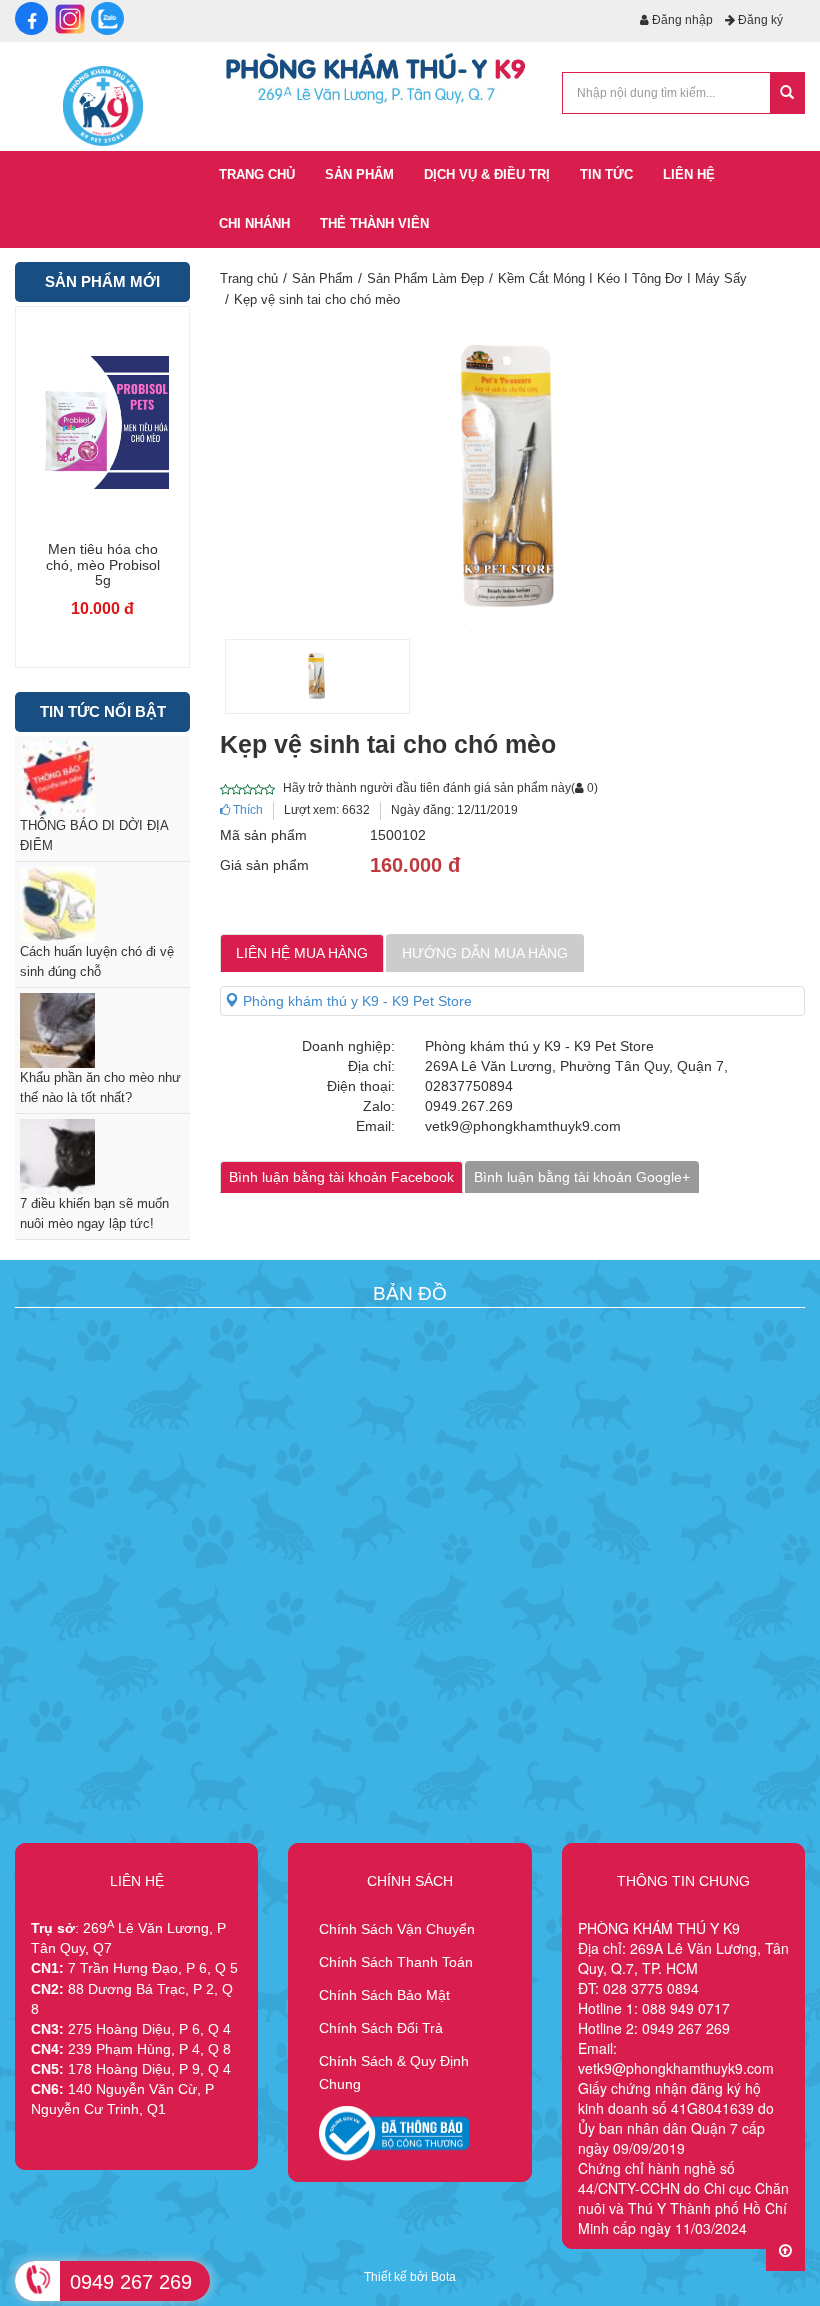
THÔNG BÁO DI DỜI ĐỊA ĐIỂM (94, 835)
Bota (443, 2277)
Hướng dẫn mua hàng (485, 953)
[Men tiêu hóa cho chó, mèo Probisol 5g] (102, 422)
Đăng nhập (681, 20)
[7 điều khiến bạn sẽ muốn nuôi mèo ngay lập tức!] (102, 1156)
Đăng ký (759, 20)
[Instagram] (69, 18)
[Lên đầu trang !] (785, 2250)
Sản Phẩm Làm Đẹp (425, 278)
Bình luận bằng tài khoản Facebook (341, 1177)
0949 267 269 (131, 2282)
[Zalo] (107, 18)
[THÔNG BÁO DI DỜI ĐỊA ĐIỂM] (102, 778)
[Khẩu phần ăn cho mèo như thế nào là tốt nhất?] (102, 1030)
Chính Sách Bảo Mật (384, 1995)
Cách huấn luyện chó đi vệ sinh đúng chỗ (97, 961)
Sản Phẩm (322, 278)
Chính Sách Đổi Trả (381, 2028)
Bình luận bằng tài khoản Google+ (582, 1177)
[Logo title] (103, 105)
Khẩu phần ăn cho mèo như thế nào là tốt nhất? (100, 1087)
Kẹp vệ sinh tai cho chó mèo (317, 299)
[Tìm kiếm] (787, 93)
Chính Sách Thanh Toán (396, 1962)
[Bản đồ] (406, 1388)
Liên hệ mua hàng (302, 953)
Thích (246, 810)
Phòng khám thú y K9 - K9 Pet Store (355, 1001)
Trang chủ (249, 278)
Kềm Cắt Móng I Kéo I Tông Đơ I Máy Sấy (622, 278)
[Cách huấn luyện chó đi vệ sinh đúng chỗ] (102, 904)
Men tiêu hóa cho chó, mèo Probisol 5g (103, 565)
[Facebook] (31, 18)
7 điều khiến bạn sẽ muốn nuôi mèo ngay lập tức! (94, 1213)
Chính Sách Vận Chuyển (397, 1929)
